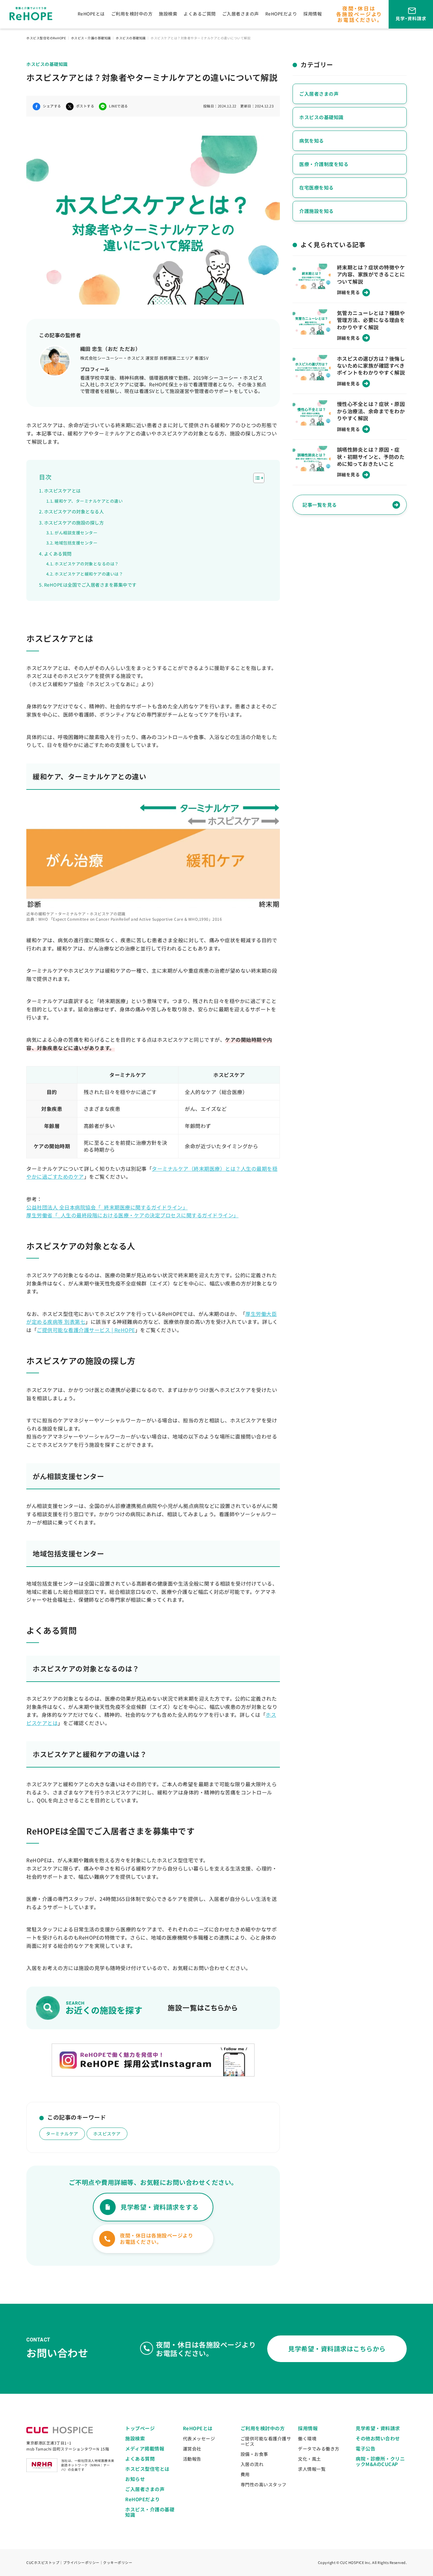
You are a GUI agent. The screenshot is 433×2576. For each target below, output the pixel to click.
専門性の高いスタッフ (264, 2484)
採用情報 (313, 14)
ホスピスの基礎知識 (321, 117)
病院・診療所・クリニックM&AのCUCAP (380, 2461)
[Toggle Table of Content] (256, 478)
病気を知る (312, 141)
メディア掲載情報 (145, 2448)
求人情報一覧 (312, 2469)
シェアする (52, 106)
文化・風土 (310, 2459)
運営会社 (192, 2449)
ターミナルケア (62, 2134)
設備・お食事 (254, 2454)
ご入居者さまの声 (241, 14)
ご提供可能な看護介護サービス (266, 2441)
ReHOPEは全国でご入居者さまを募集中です (90, 585)
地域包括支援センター (76, 543)
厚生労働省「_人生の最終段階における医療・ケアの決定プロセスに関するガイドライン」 (132, 1215)
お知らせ (135, 2479)
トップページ (140, 2428)
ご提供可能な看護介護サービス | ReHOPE (86, 1330)
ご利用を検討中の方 (132, 14)
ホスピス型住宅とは (147, 2469)
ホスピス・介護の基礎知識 (150, 2512)
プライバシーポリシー (81, 2562)
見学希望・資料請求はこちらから (337, 2349)
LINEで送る (119, 106)
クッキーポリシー (118, 2562)
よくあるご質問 (200, 14)
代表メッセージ (199, 2438)
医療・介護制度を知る (324, 164)
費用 (245, 2474)
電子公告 (365, 2448)
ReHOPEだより (281, 14)
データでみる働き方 (319, 2449)
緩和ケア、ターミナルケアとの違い (89, 501)
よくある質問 (58, 554)
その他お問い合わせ (378, 2438)
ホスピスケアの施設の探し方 (74, 522)
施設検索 (168, 14)
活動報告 (192, 2459)
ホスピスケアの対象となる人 (74, 511)
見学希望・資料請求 (378, 2428)
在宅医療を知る (317, 187)
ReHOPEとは (91, 14)
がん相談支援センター (76, 533)
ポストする (85, 106)
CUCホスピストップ (43, 2562)
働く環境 (307, 2438)
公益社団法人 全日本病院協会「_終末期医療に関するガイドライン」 (107, 1207)
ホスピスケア (107, 2134)
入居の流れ (252, 2464)
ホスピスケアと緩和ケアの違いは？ (89, 574)
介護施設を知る (317, 211)
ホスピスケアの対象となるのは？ (87, 564)
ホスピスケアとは (62, 490)
